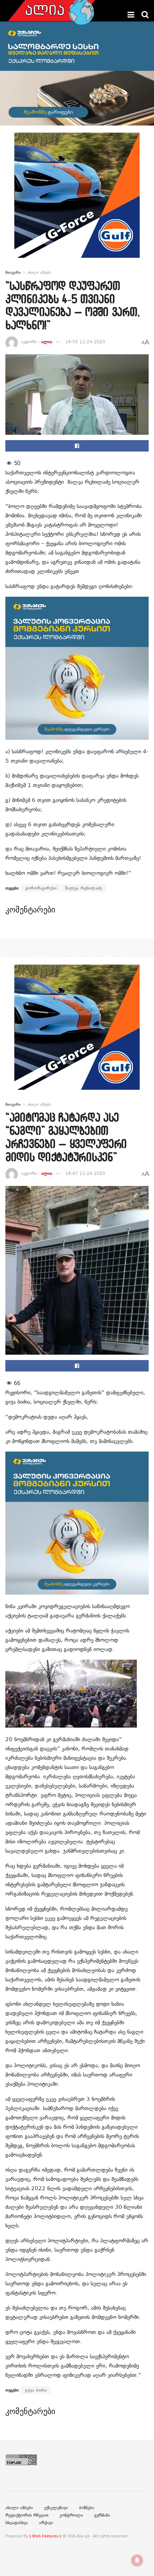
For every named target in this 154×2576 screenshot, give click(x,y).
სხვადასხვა (17, 2523)
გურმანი (102, 2515)
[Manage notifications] (137, 2560)
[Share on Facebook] (77, 446)
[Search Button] (145, 15)
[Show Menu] (131, 15)
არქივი (46, 2523)
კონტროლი (71, 2515)
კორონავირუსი (41, 888)
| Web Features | (45, 2536)
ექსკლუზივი (56, 2508)
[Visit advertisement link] (77, 201)
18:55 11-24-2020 (85, 342)
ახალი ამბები (39, 272)
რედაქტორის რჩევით (27, 2515)
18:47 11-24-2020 (85, 1173)
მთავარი (13, 272)
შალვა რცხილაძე (84, 888)
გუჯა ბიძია (36, 2390)
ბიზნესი (87, 2508)
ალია (47, 342)
